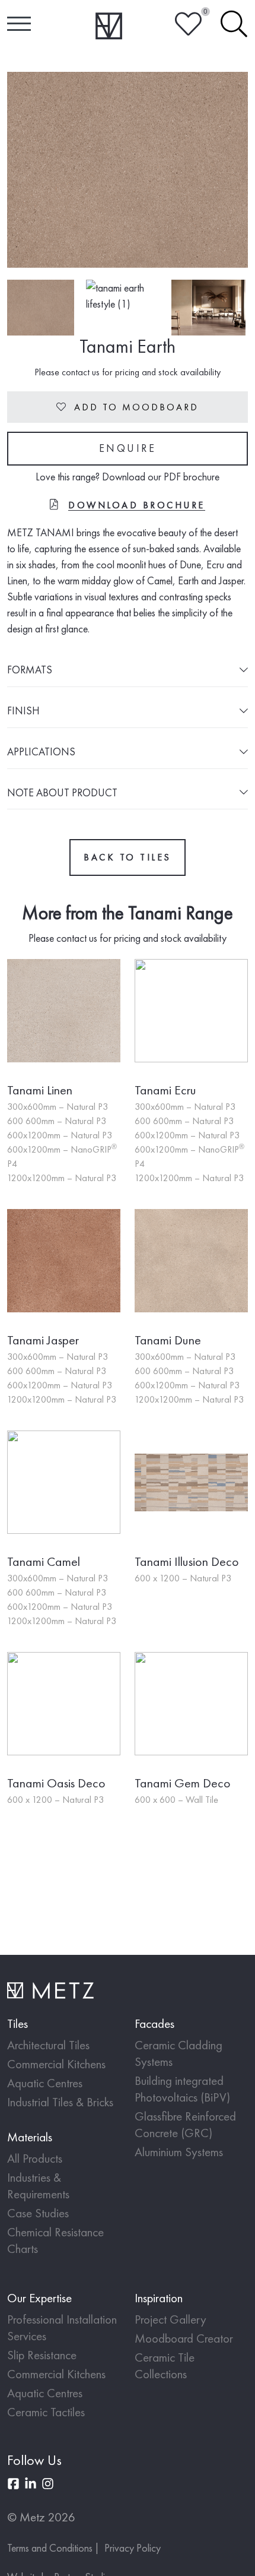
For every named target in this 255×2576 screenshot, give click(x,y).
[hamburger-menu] (19, 24)
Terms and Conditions (50, 2548)
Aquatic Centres (45, 2083)
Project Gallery (170, 2319)
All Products (35, 2158)
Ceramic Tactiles (46, 2412)
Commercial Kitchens (56, 2064)
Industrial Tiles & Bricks (60, 2102)
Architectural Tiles (48, 2045)
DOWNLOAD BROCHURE (137, 505)
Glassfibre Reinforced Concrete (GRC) (185, 2124)
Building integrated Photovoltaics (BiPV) (182, 2089)
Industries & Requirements (38, 2186)
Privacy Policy (133, 2548)
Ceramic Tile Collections (165, 2365)
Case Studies (38, 2213)
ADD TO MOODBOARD (128, 407)
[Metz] (109, 26)
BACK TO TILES (128, 857)
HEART (188, 24)
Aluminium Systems (179, 2152)
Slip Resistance (42, 2355)
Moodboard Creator (184, 2338)
